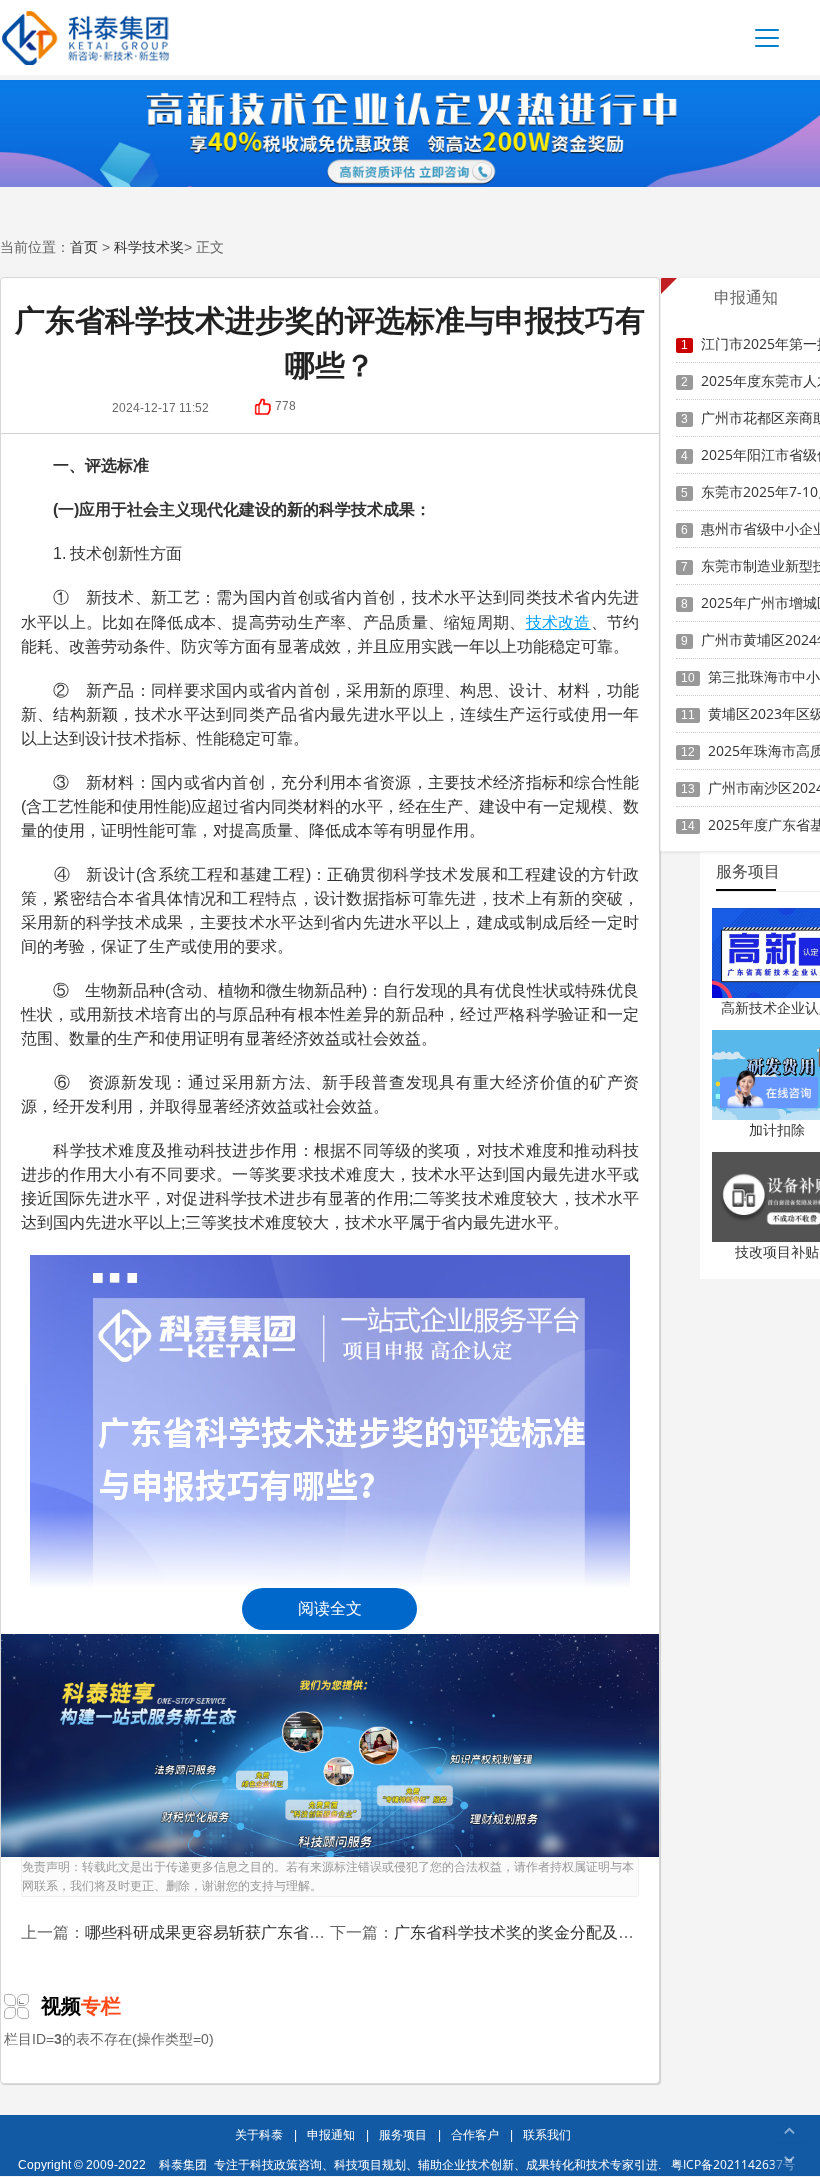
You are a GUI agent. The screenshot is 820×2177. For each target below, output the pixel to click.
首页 (84, 246)
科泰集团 (183, 2164)
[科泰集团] (85, 37)
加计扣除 (777, 1129)
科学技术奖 (149, 246)
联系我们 (547, 2134)
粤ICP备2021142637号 (733, 2164)
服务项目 (403, 2134)
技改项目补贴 (777, 1251)
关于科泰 (259, 2134)
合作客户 (475, 2134)
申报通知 (331, 2134)
